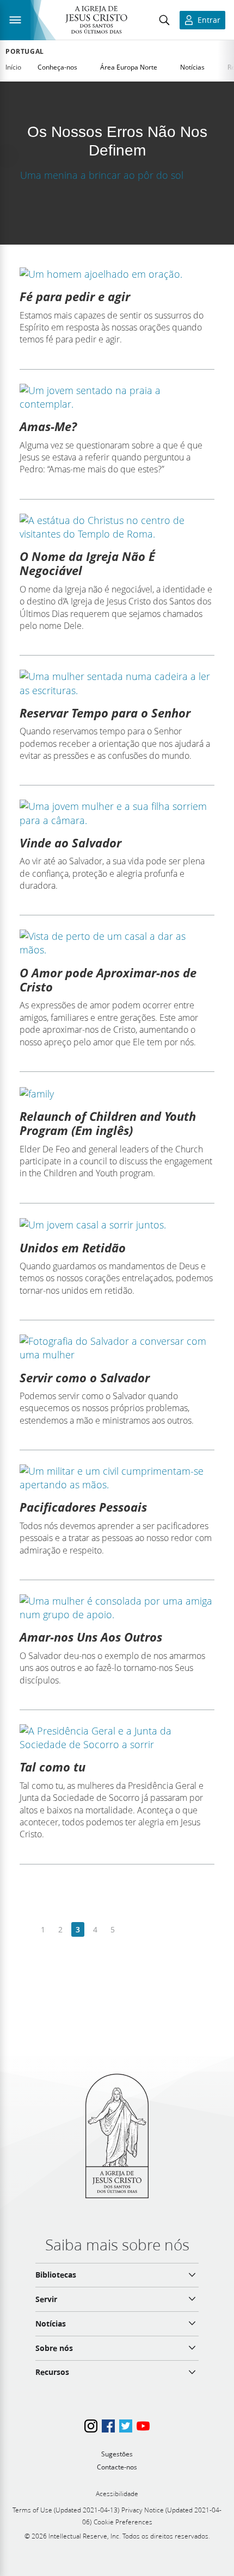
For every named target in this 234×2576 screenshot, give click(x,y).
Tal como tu (53, 1767)
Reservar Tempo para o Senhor (105, 713)
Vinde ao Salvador (70, 843)
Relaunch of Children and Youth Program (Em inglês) (108, 1123)
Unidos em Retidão (73, 1248)
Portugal (25, 52)
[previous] (26, 1930)
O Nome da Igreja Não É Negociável (87, 563)
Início (13, 67)
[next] (130, 1930)
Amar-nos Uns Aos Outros (91, 1637)
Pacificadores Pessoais (83, 1507)
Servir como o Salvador (85, 1377)
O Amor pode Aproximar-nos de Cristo (108, 980)
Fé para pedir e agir (75, 296)
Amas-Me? (48, 426)
